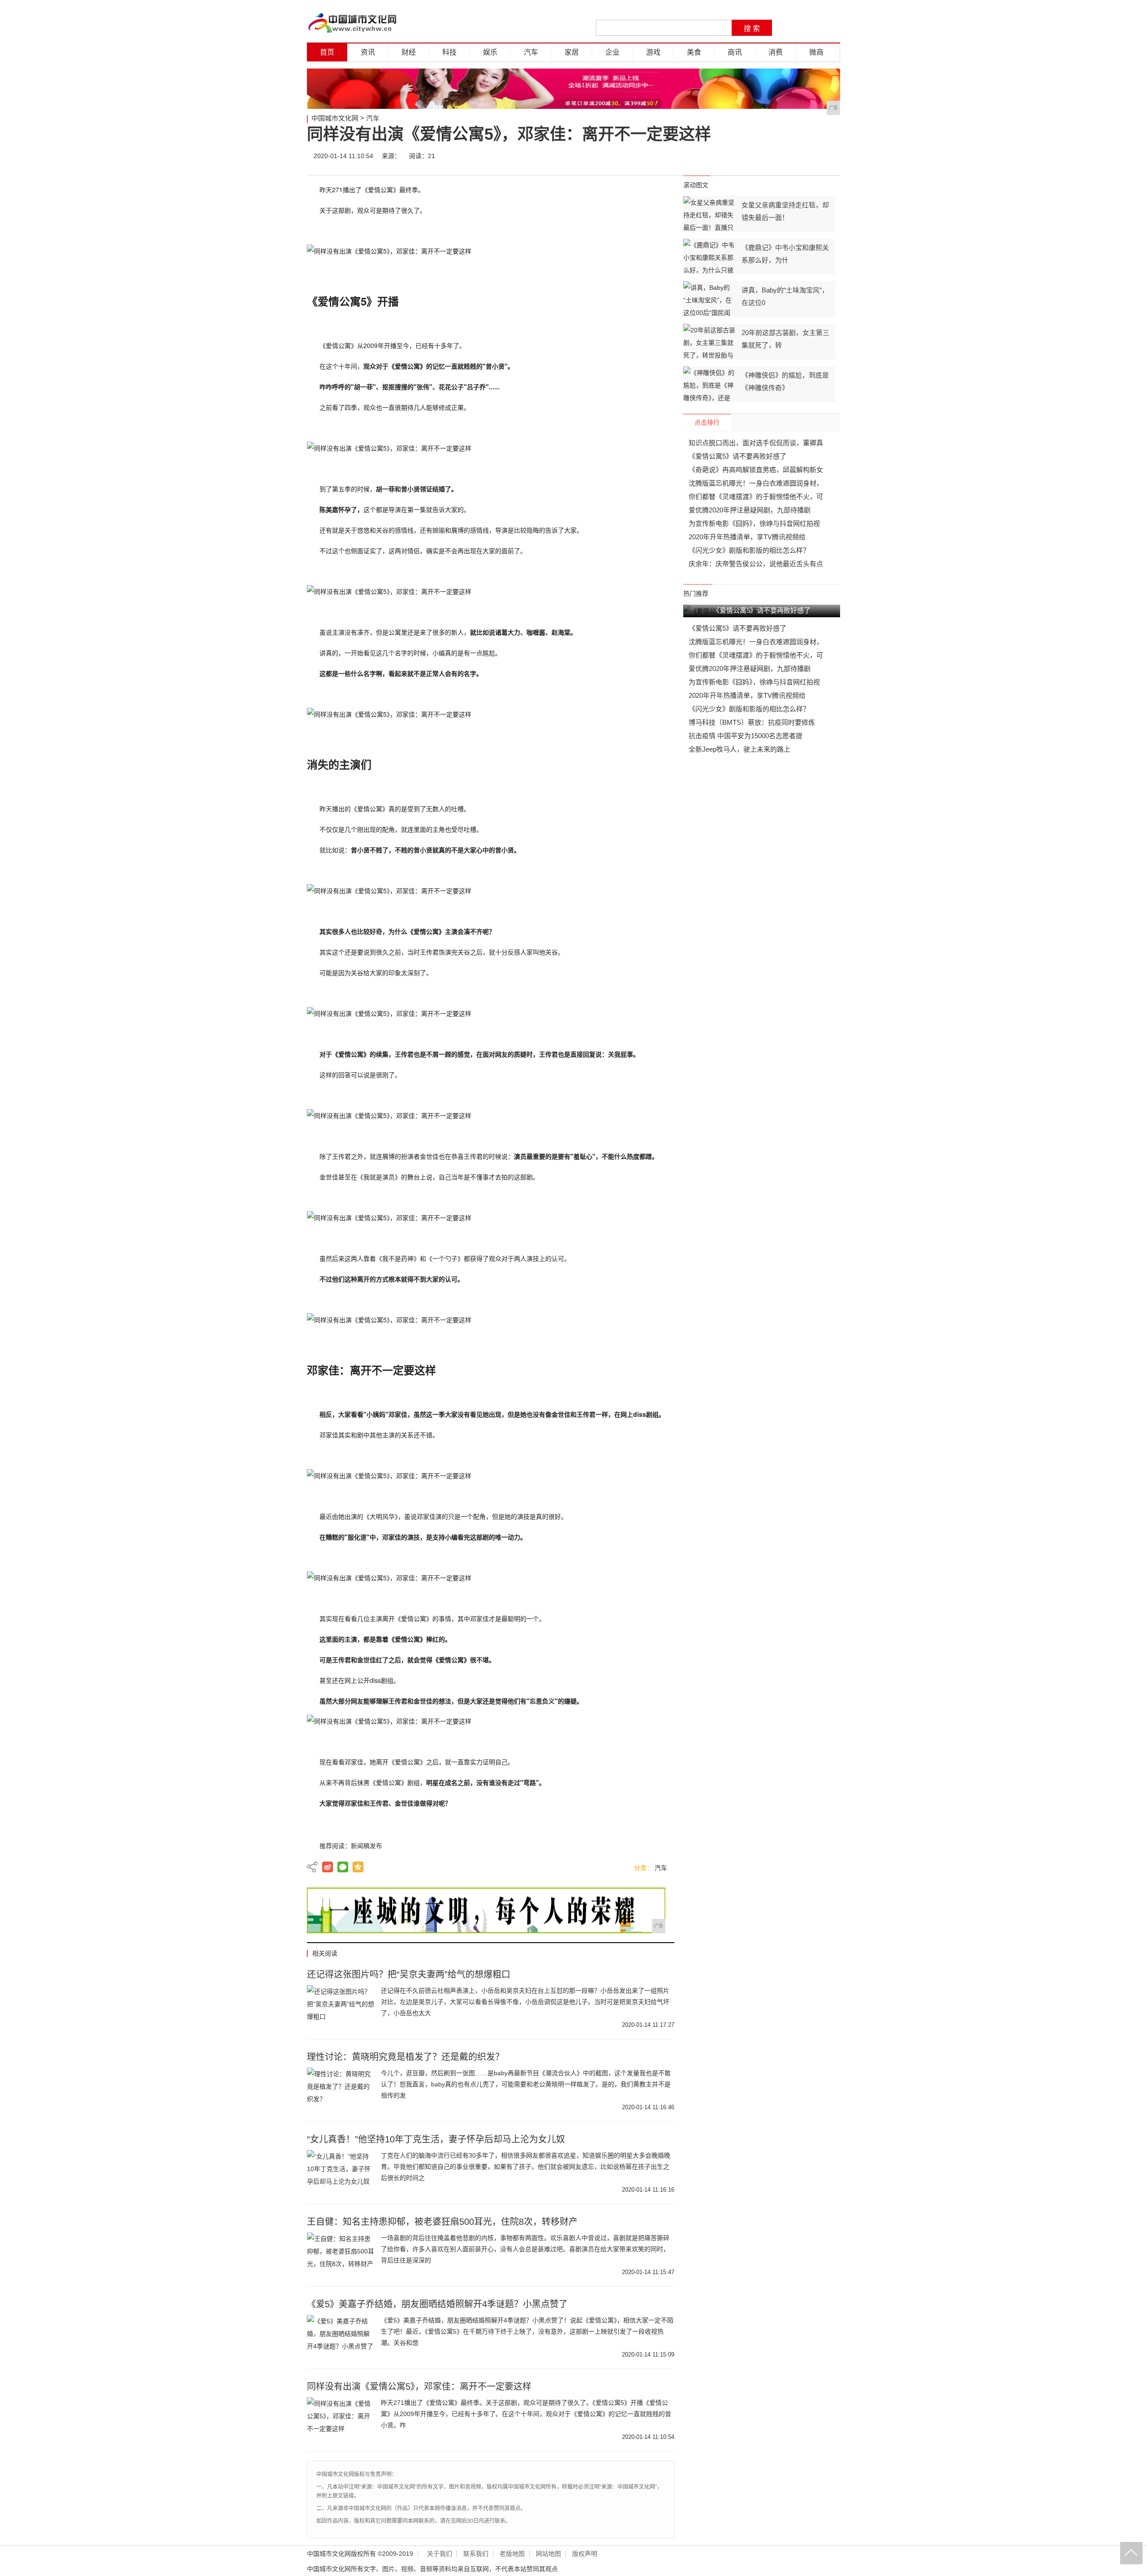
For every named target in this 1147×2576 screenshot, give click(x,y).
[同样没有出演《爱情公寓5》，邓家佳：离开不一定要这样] (341, 2420)
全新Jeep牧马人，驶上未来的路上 (740, 749)
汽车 (531, 52)
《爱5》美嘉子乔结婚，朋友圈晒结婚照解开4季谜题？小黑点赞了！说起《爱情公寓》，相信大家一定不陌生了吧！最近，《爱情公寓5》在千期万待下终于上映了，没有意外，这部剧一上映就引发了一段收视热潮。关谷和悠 (527, 2331)
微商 (816, 52)
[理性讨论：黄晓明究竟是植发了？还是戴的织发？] (341, 2090)
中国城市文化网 (335, 118)
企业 (612, 52)
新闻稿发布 (367, 1846)
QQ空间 (358, 1867)
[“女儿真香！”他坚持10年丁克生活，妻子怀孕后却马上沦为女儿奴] (341, 2172)
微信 (776, 156)
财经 (409, 52)
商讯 (735, 52)
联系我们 (476, 2554)
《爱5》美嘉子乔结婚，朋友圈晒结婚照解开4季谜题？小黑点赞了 (437, 2304)
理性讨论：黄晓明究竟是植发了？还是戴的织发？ (405, 2057)
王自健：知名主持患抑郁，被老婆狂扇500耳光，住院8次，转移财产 (442, 2222)
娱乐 (490, 52)
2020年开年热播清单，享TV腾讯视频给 (747, 537)
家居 (572, 52)
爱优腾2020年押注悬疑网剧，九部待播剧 (750, 510)
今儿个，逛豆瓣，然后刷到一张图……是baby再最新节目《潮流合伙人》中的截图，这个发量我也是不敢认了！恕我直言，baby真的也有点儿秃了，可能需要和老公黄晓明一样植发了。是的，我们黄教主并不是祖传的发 (526, 2084)
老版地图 (512, 2554)
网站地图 (548, 2554)
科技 (449, 52)
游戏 (653, 52)
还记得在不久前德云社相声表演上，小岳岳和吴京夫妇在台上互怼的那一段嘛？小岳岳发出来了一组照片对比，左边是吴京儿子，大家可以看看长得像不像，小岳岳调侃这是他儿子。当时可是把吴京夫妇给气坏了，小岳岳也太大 (525, 2002)
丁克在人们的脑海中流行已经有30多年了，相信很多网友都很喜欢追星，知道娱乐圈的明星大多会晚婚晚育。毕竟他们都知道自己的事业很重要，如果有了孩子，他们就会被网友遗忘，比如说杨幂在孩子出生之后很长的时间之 (526, 2167)
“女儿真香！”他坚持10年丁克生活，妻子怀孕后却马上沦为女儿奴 (436, 2139)
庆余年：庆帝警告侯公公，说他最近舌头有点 (756, 564)
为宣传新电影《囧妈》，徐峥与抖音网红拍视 (754, 523)
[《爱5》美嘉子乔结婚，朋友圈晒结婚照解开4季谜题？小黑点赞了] (341, 2337)
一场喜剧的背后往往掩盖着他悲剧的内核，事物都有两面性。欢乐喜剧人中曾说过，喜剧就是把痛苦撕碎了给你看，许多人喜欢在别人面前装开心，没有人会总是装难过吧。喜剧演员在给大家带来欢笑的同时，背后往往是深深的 (525, 2249)
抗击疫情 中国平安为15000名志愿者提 (746, 736)
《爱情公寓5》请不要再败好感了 (737, 456)
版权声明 (585, 2554)
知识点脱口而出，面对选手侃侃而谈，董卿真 (756, 443)
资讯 (368, 52)
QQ (803, 156)
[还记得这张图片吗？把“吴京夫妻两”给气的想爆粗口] (341, 2008)
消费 (776, 52)
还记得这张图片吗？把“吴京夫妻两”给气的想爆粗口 (409, 1974)
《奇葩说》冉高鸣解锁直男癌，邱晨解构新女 (756, 470)
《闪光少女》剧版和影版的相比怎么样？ (749, 550)
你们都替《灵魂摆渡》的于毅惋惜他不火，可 (756, 497)
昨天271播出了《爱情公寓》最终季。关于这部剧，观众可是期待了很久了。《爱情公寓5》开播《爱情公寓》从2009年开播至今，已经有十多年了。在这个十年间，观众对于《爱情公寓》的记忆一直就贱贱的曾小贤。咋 (526, 2414)
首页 (327, 52)
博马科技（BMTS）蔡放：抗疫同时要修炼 (752, 722)
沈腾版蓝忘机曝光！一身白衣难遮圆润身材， (756, 483)
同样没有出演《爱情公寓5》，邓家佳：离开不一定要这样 (419, 2387)
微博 (749, 156)
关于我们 (440, 2554)
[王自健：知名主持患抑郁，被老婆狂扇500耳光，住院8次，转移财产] (341, 2255)
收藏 (830, 156)
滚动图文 (696, 185)
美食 (694, 52)
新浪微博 (328, 1867)
